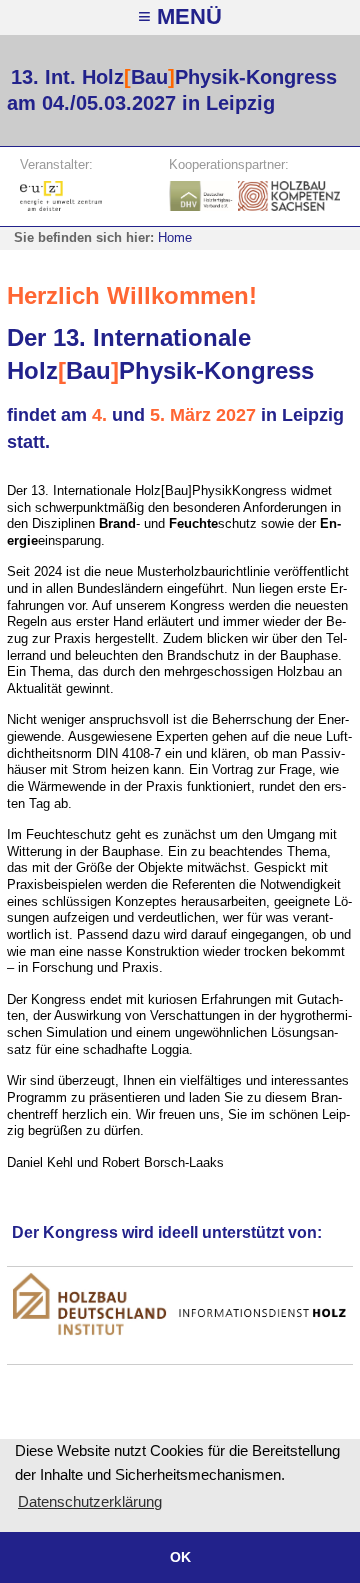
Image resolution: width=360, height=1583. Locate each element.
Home (175, 237)
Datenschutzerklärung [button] (90, 1501)
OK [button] (180, 1557)
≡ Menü (180, 17)
